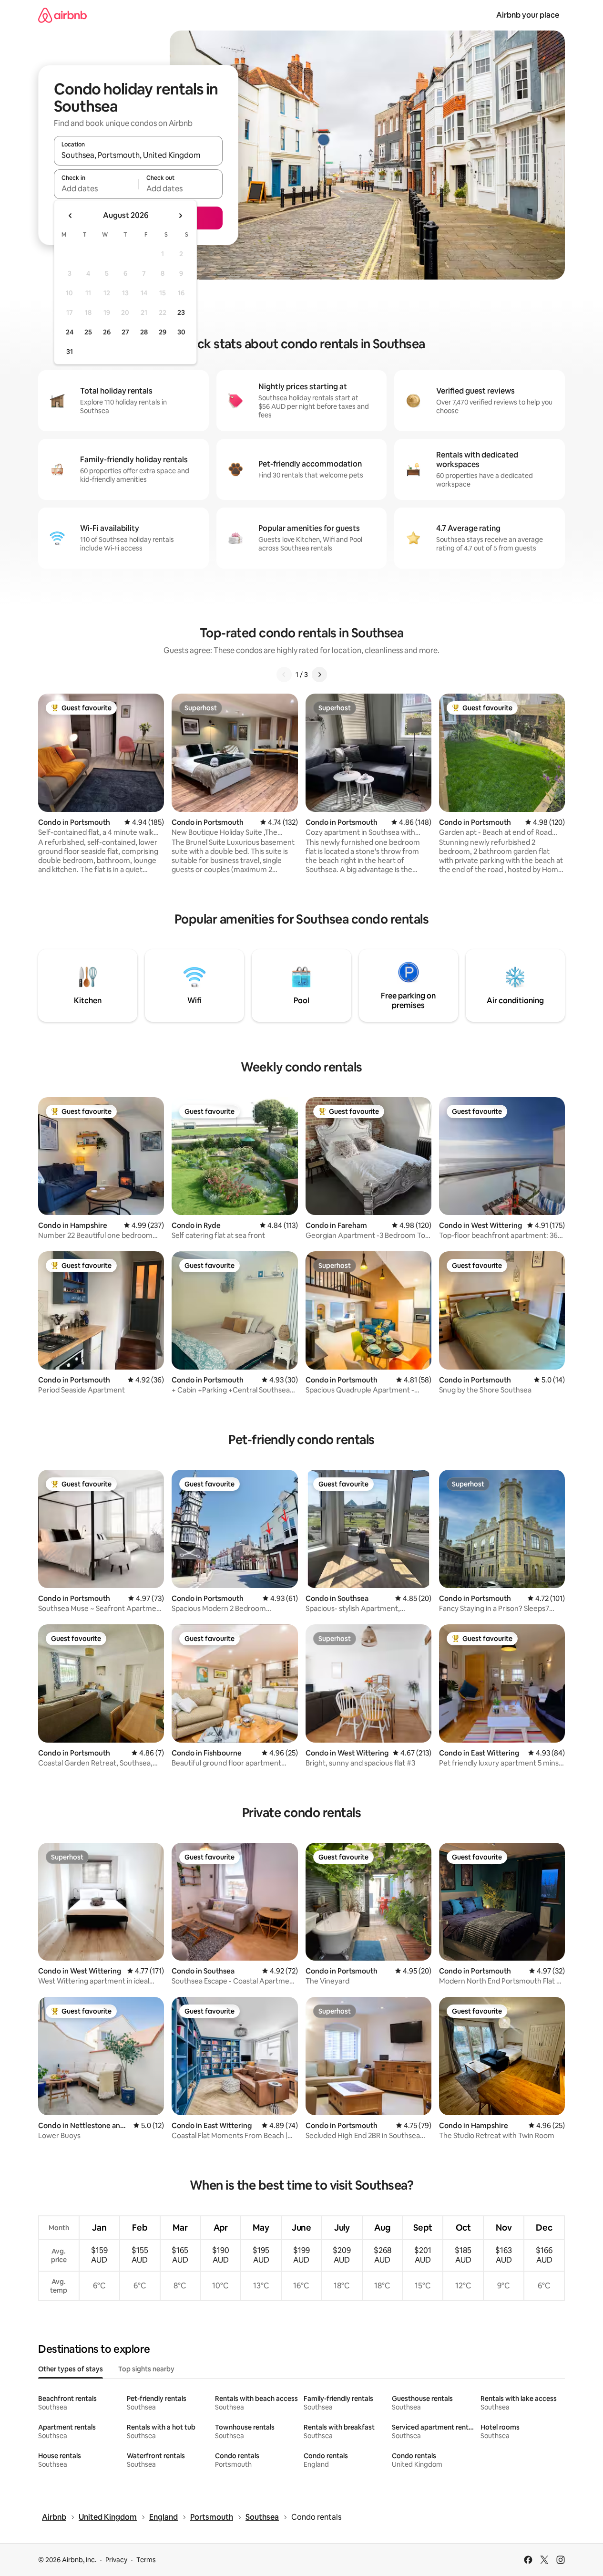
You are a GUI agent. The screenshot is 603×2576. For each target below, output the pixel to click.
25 (88, 332)
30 (181, 332)
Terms (146, 2560)
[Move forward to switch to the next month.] (180, 216)
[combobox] (138, 155)
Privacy (116, 2560)
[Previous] (284, 675)
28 (144, 332)
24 (70, 332)
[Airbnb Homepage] (62, 15)
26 (107, 332)
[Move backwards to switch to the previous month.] (71, 216)
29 (163, 332)
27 (125, 332)
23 (181, 312)
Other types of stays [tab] (71, 2369)
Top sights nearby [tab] (146, 2369)
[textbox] (96, 188)
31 (70, 352)
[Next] (319, 675)
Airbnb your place (528, 15)
